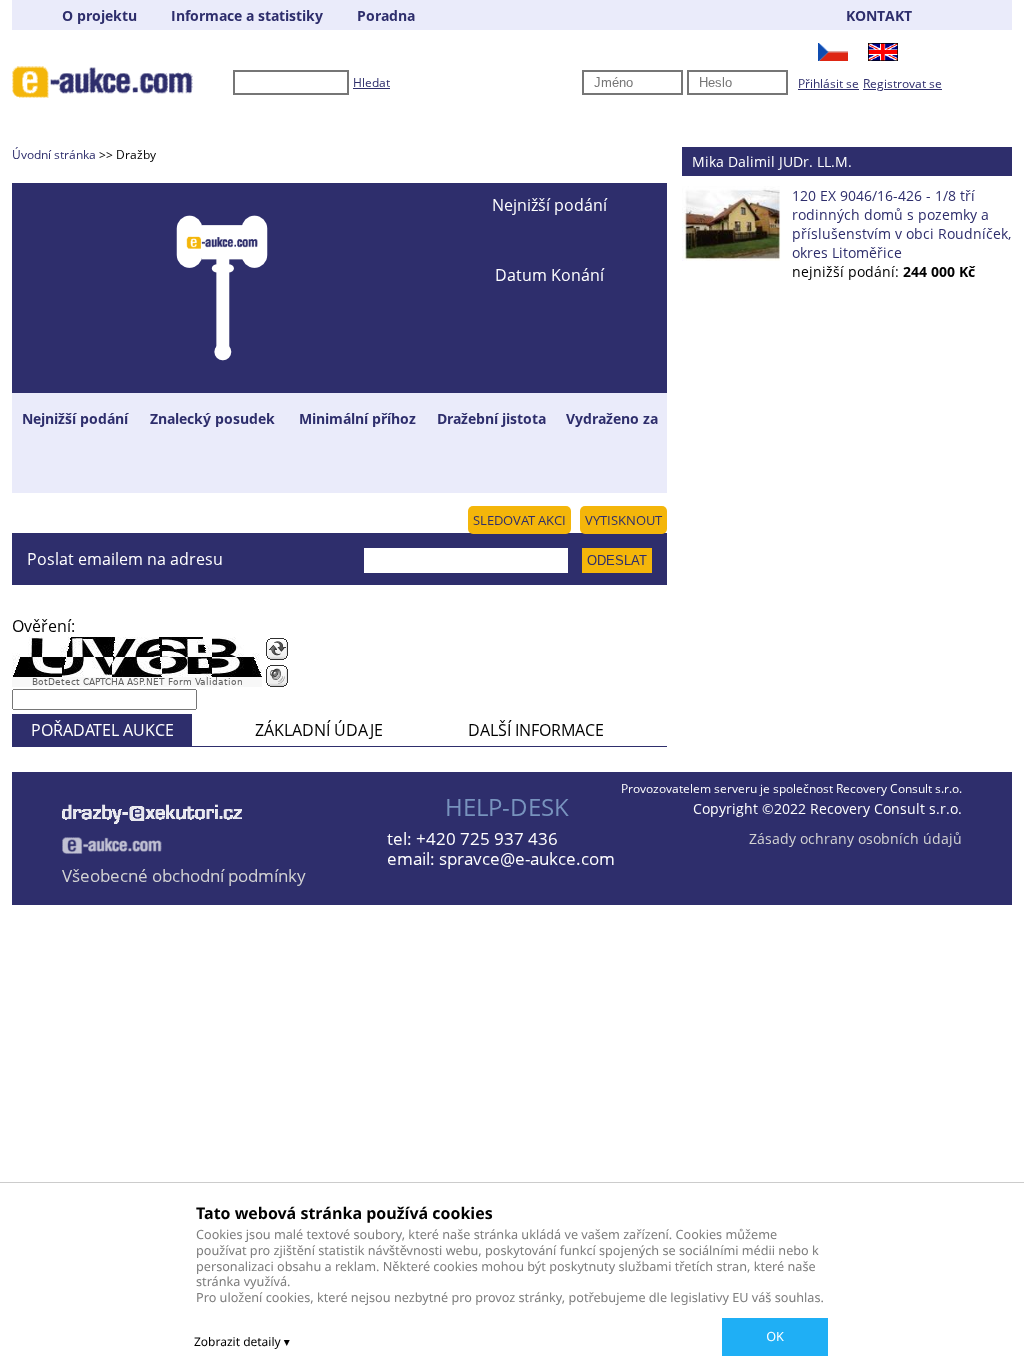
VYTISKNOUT (623, 520)
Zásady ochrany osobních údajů (855, 838)
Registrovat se (902, 83)
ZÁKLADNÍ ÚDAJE (319, 730)
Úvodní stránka (54, 154)
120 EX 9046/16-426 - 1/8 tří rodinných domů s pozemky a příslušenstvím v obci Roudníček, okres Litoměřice (901, 224)
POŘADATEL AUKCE (102, 730)
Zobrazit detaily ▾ (242, 1341)
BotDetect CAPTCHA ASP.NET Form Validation (137, 682)
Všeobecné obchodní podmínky (184, 875)
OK (775, 1336)
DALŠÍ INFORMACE (536, 730)
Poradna (386, 15)
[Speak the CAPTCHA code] (277, 676)
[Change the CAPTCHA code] (277, 649)
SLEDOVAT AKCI (519, 520)
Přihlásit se (828, 83)
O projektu (99, 15)
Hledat (371, 82)
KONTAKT (879, 15)
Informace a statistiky (247, 15)
